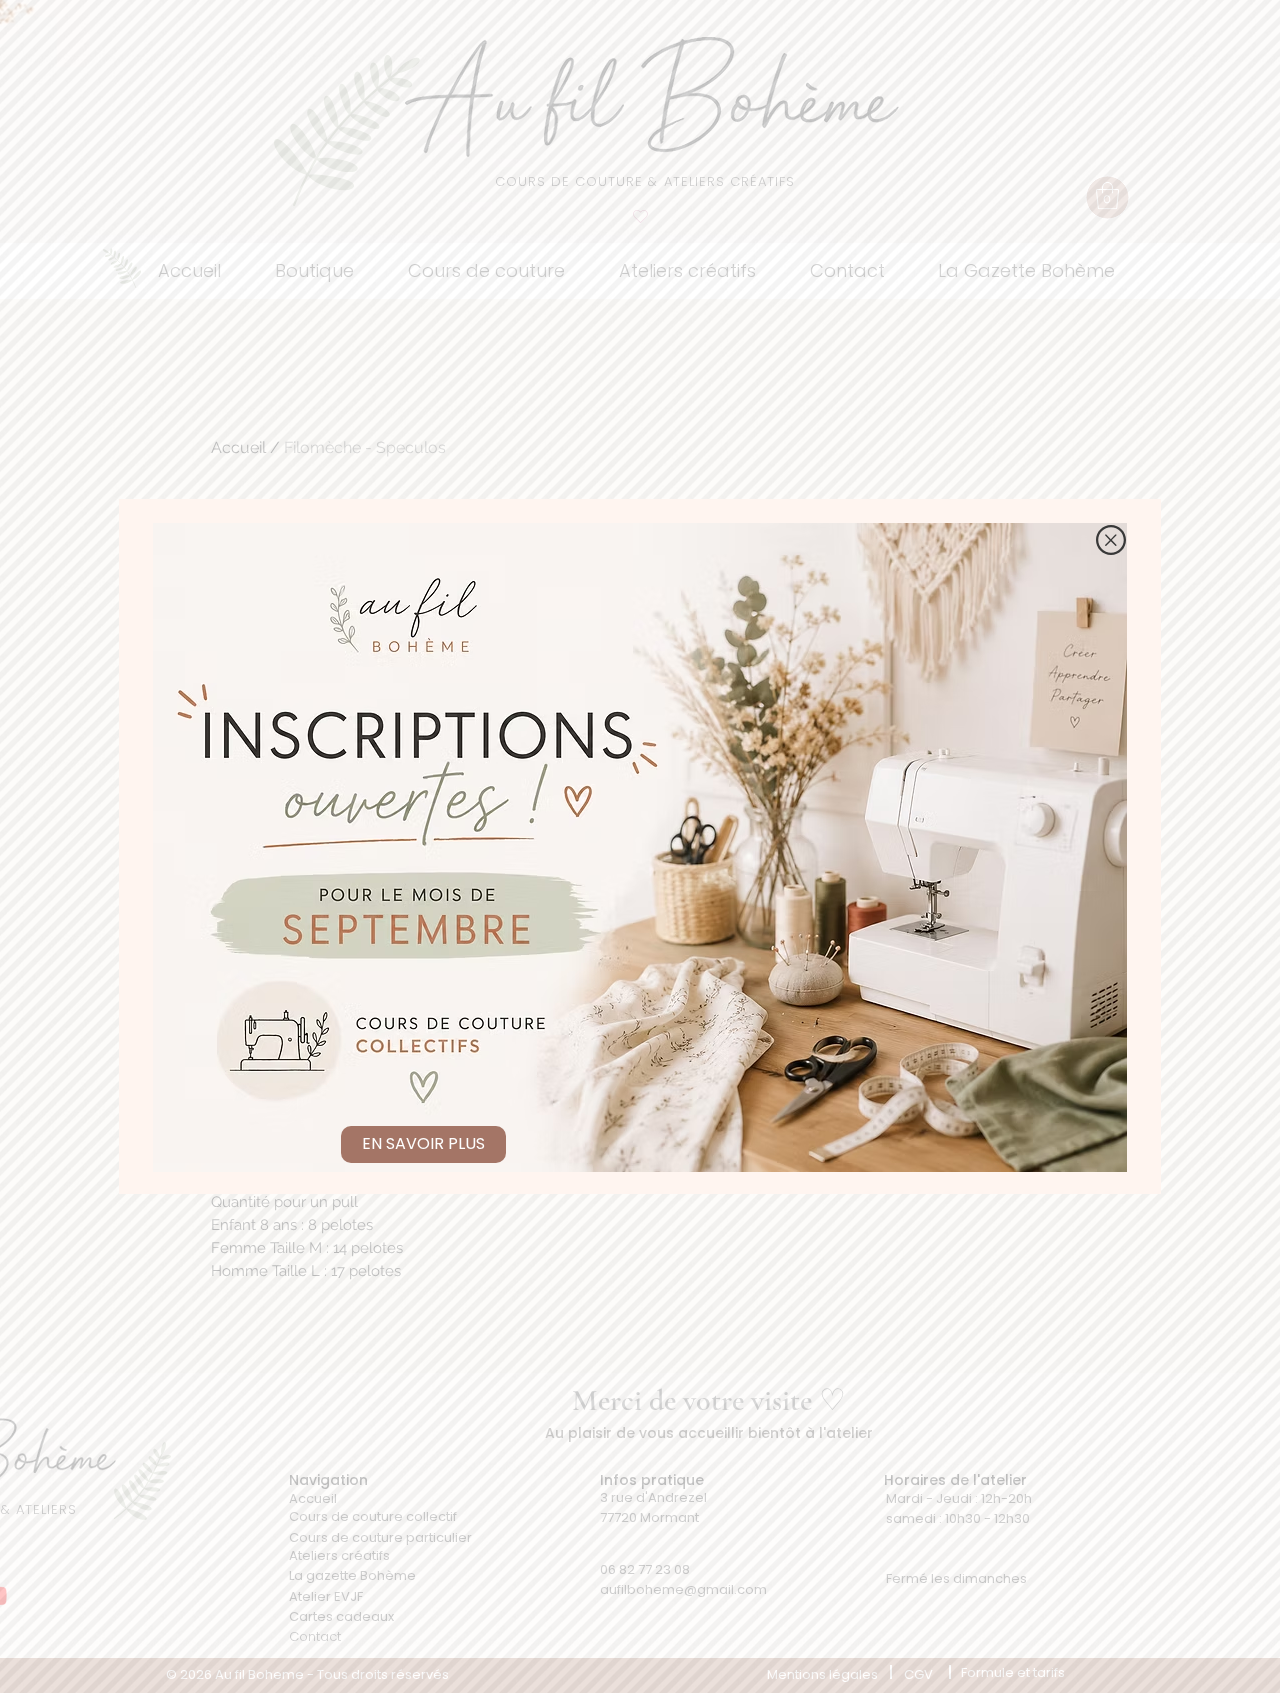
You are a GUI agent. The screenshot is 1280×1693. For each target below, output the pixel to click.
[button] (1111, 540)
